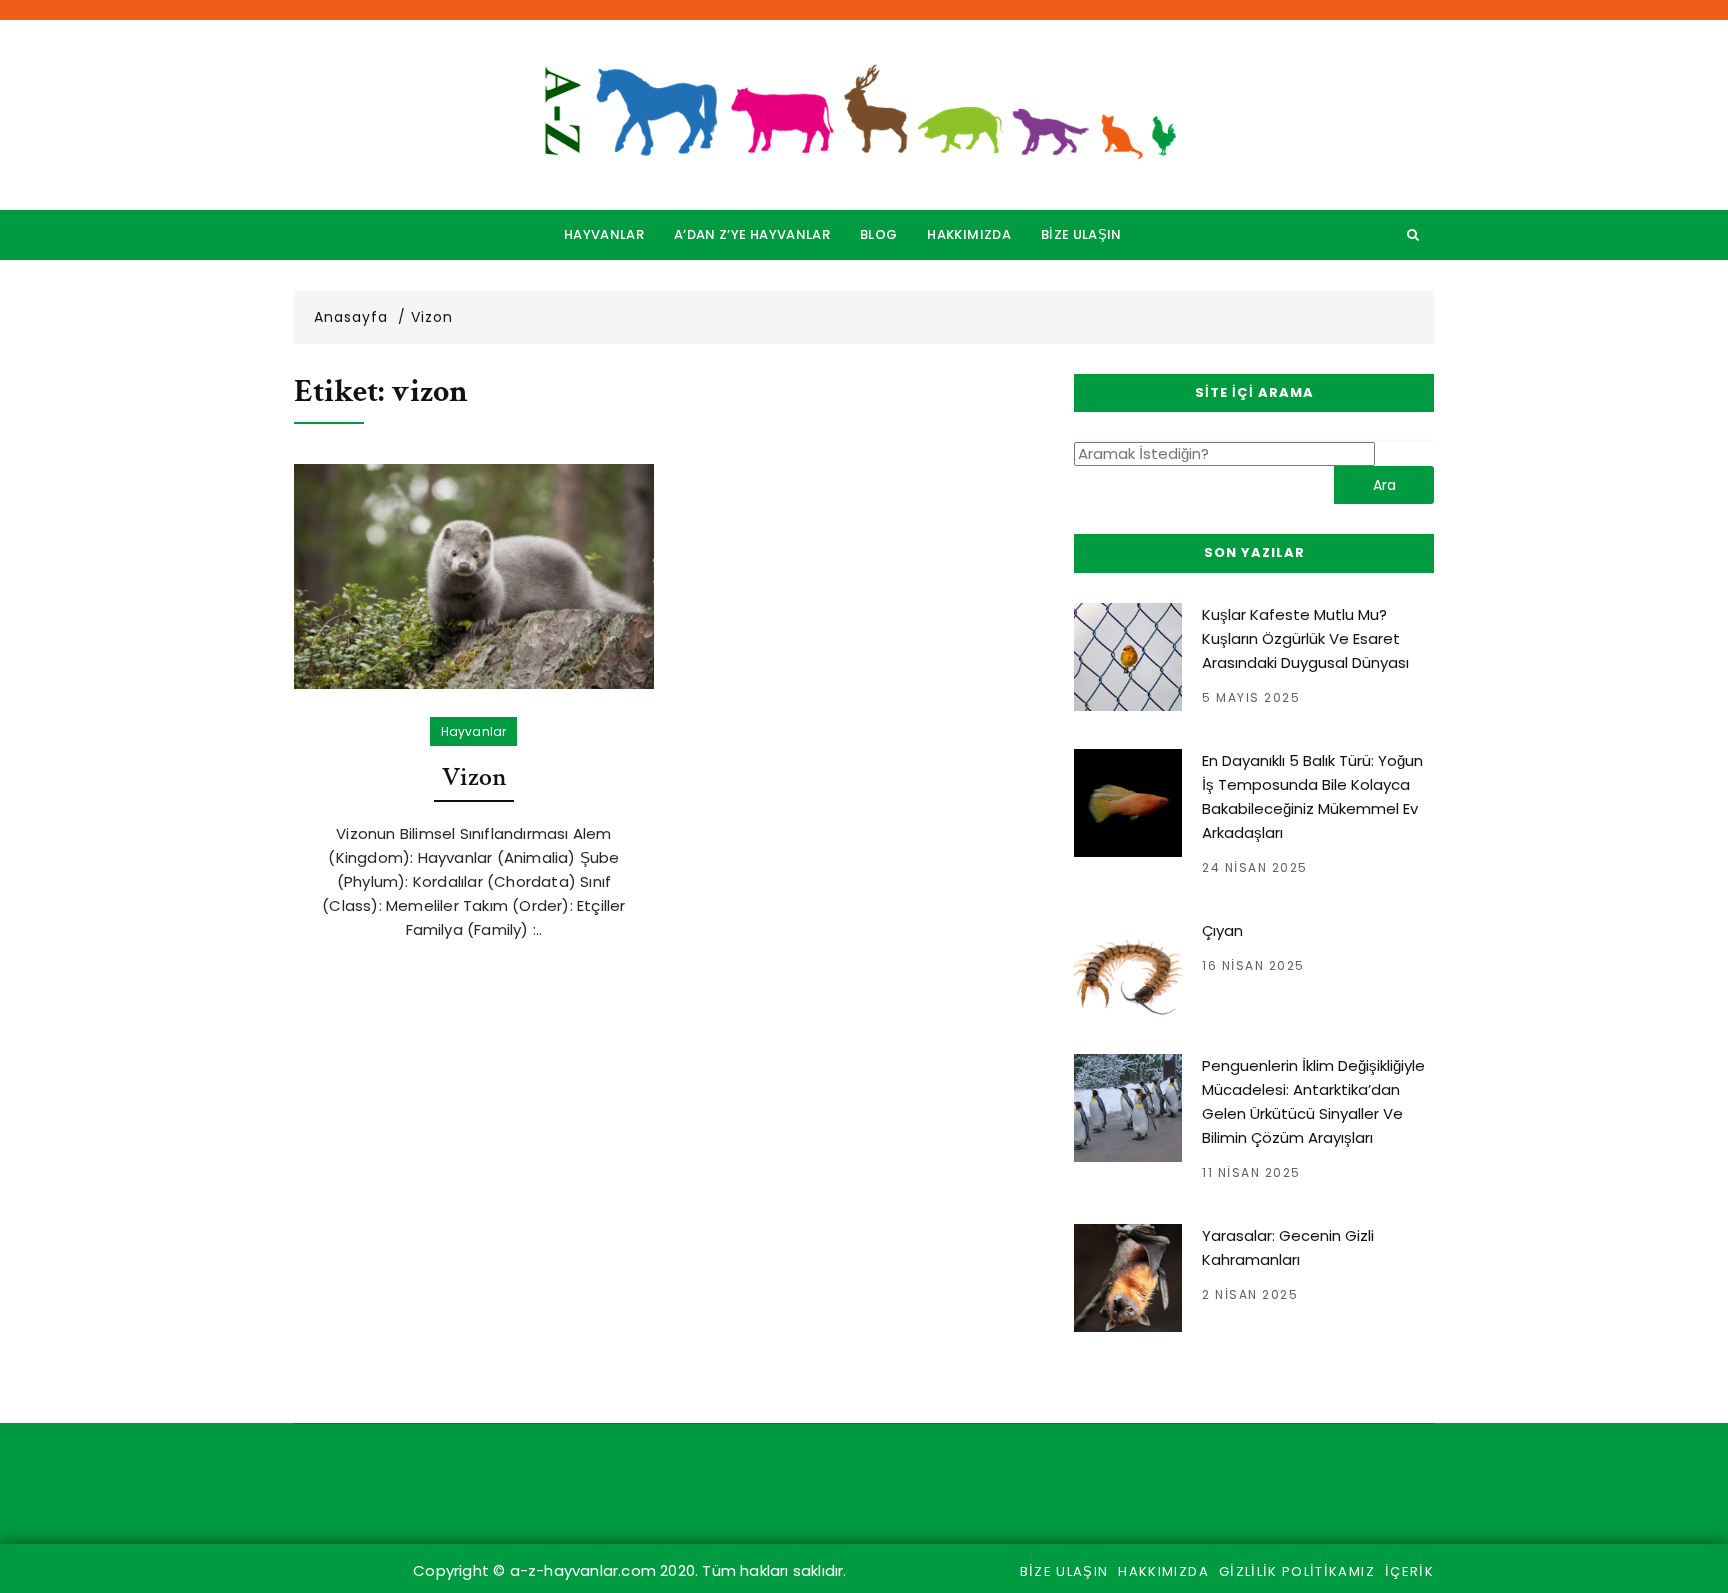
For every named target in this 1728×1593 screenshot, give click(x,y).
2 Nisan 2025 (1250, 1294)
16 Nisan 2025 (1253, 965)
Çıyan (1222, 930)
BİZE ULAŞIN (1081, 234)
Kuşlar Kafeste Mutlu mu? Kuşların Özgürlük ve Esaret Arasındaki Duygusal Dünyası (1305, 638)
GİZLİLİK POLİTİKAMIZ (1297, 1571)
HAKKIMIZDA (969, 234)
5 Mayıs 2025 (1251, 697)
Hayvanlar (604, 234)
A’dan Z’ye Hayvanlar (752, 234)
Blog (878, 234)
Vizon (474, 777)
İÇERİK (1409, 1571)
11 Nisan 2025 (1251, 1172)
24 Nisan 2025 (1255, 867)
